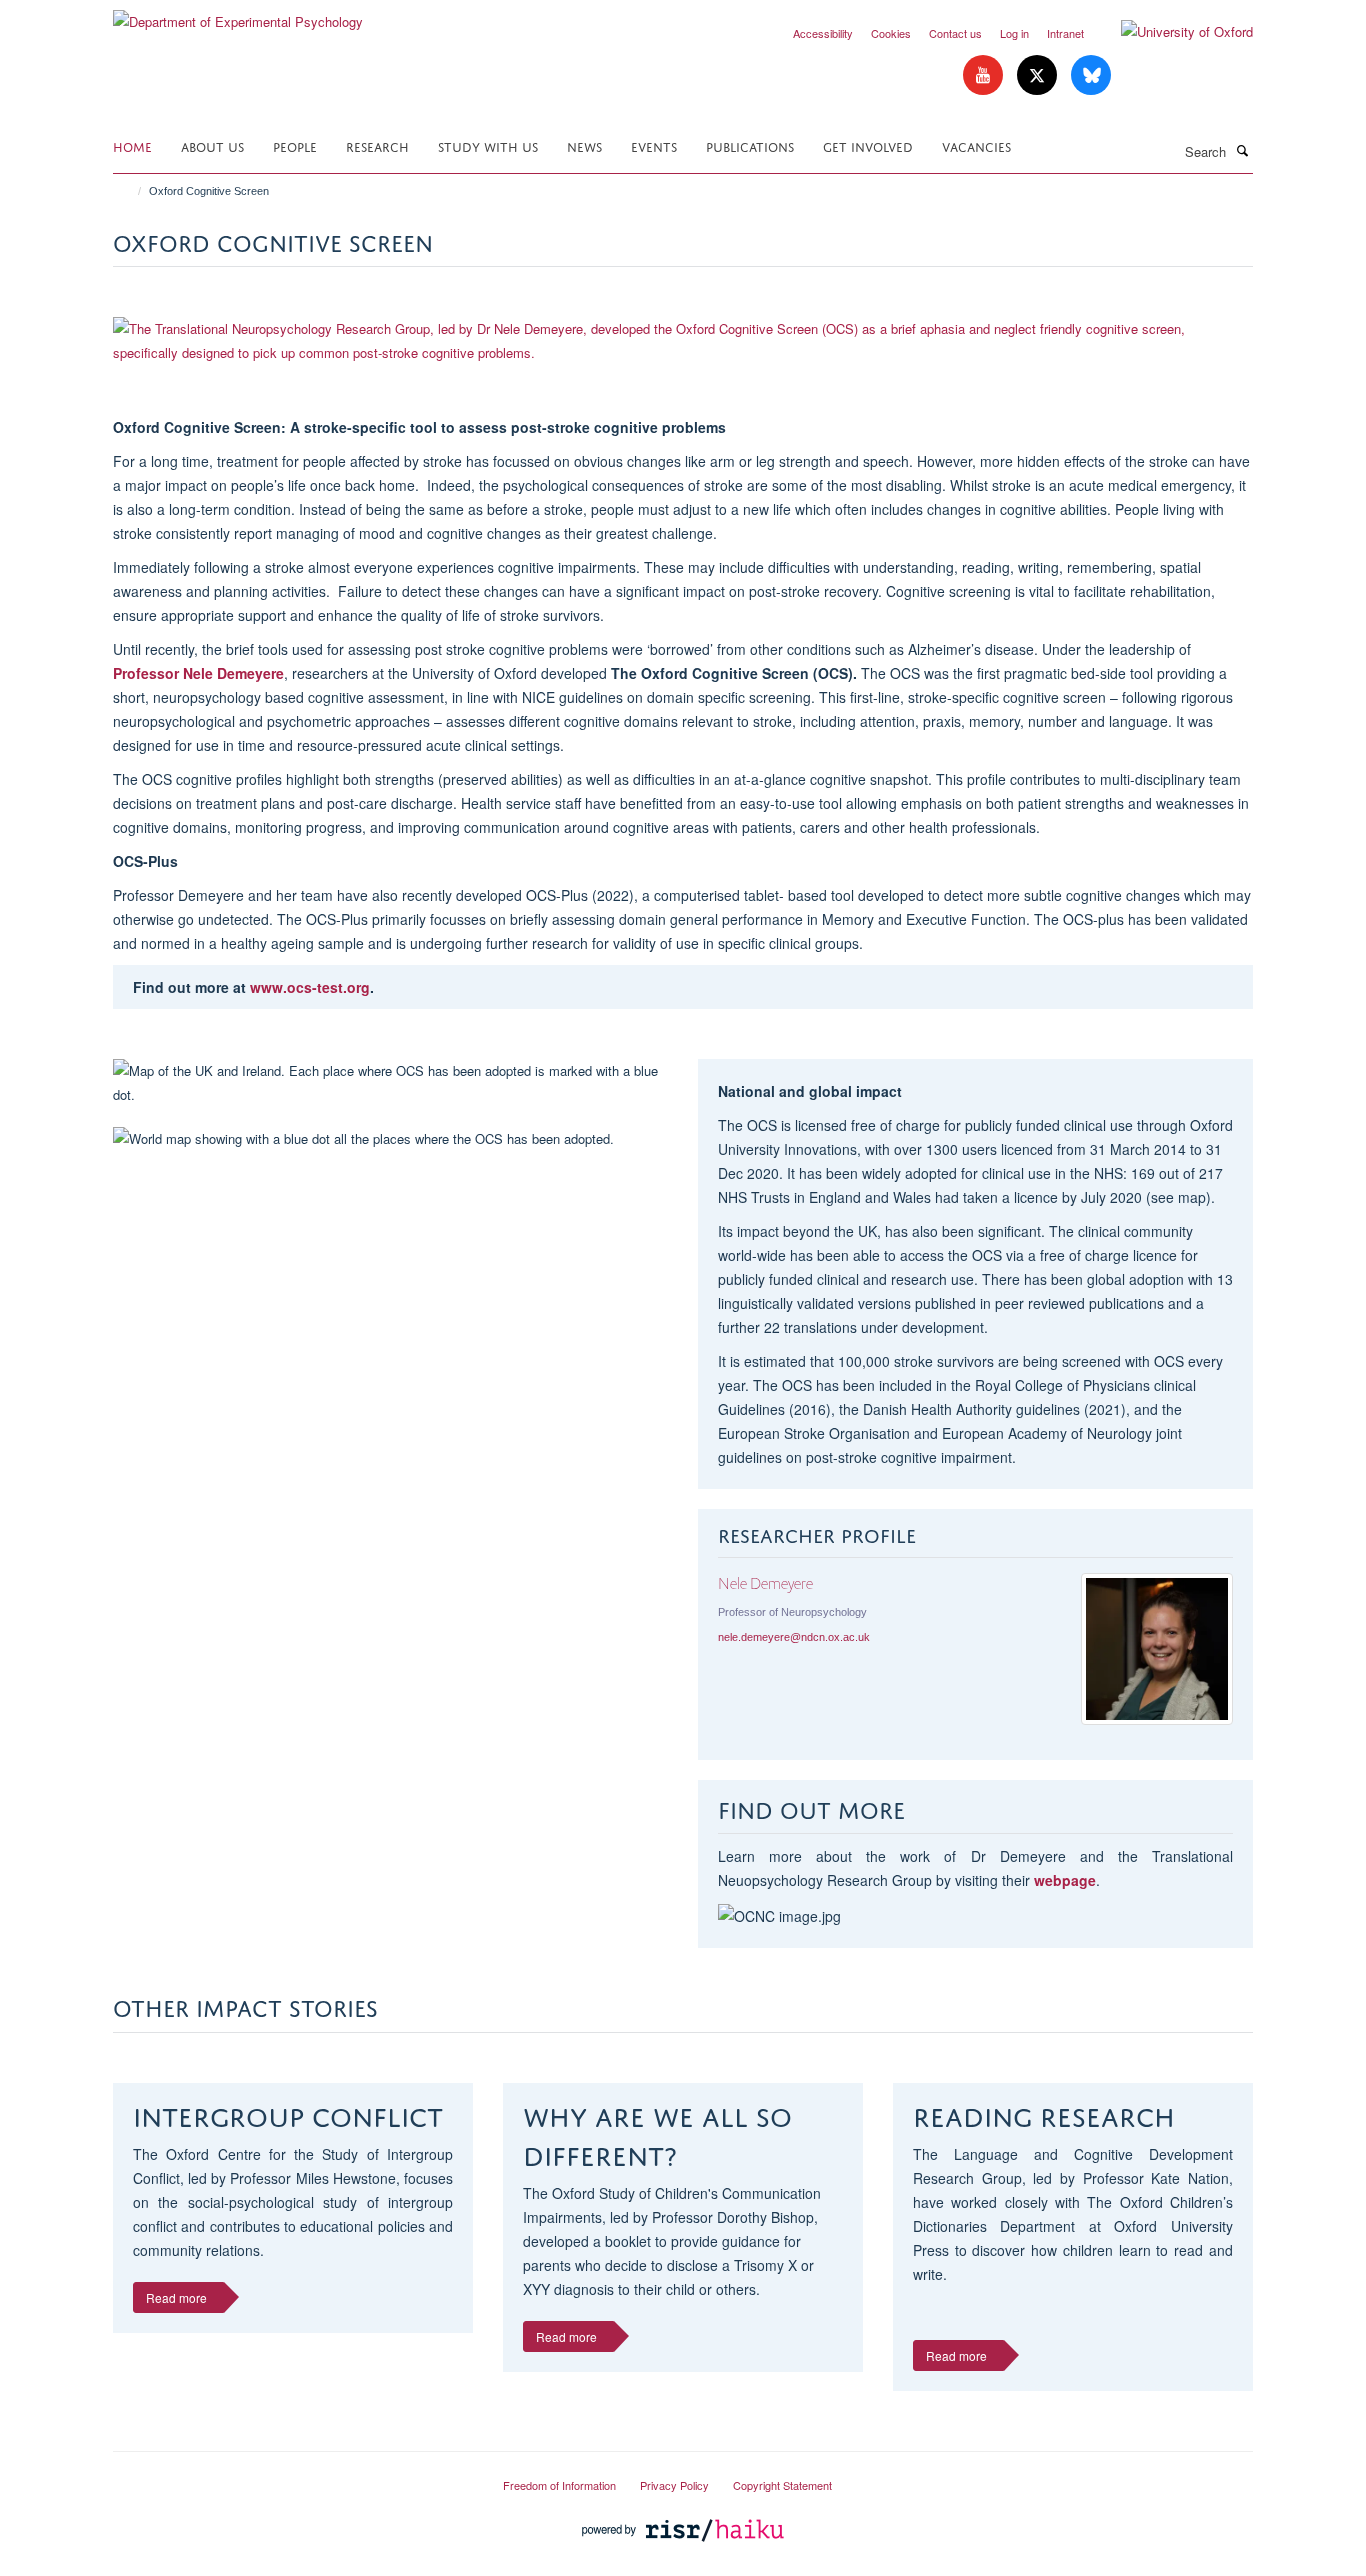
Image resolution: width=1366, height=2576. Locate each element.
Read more (176, 2297)
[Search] (1242, 150)
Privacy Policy (674, 2485)
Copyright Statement (782, 2485)
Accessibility (823, 33)
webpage (1065, 1880)
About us (212, 145)
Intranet (1065, 33)
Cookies (891, 33)
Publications (750, 145)
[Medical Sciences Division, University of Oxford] (293, 2477)
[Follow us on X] (1039, 75)
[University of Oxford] (1172, 32)
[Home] (130, 191)
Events (654, 145)
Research (377, 145)
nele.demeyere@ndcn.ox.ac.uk (794, 1637)
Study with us (488, 145)
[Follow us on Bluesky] (1091, 75)
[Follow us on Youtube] (985, 75)
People (295, 145)
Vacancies (976, 145)
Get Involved (868, 145)
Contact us (955, 33)
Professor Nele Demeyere (198, 673)
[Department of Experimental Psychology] (238, 14)
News (584, 145)
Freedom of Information (559, 2485)
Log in (1014, 33)
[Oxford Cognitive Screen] (683, 341)
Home (132, 145)
